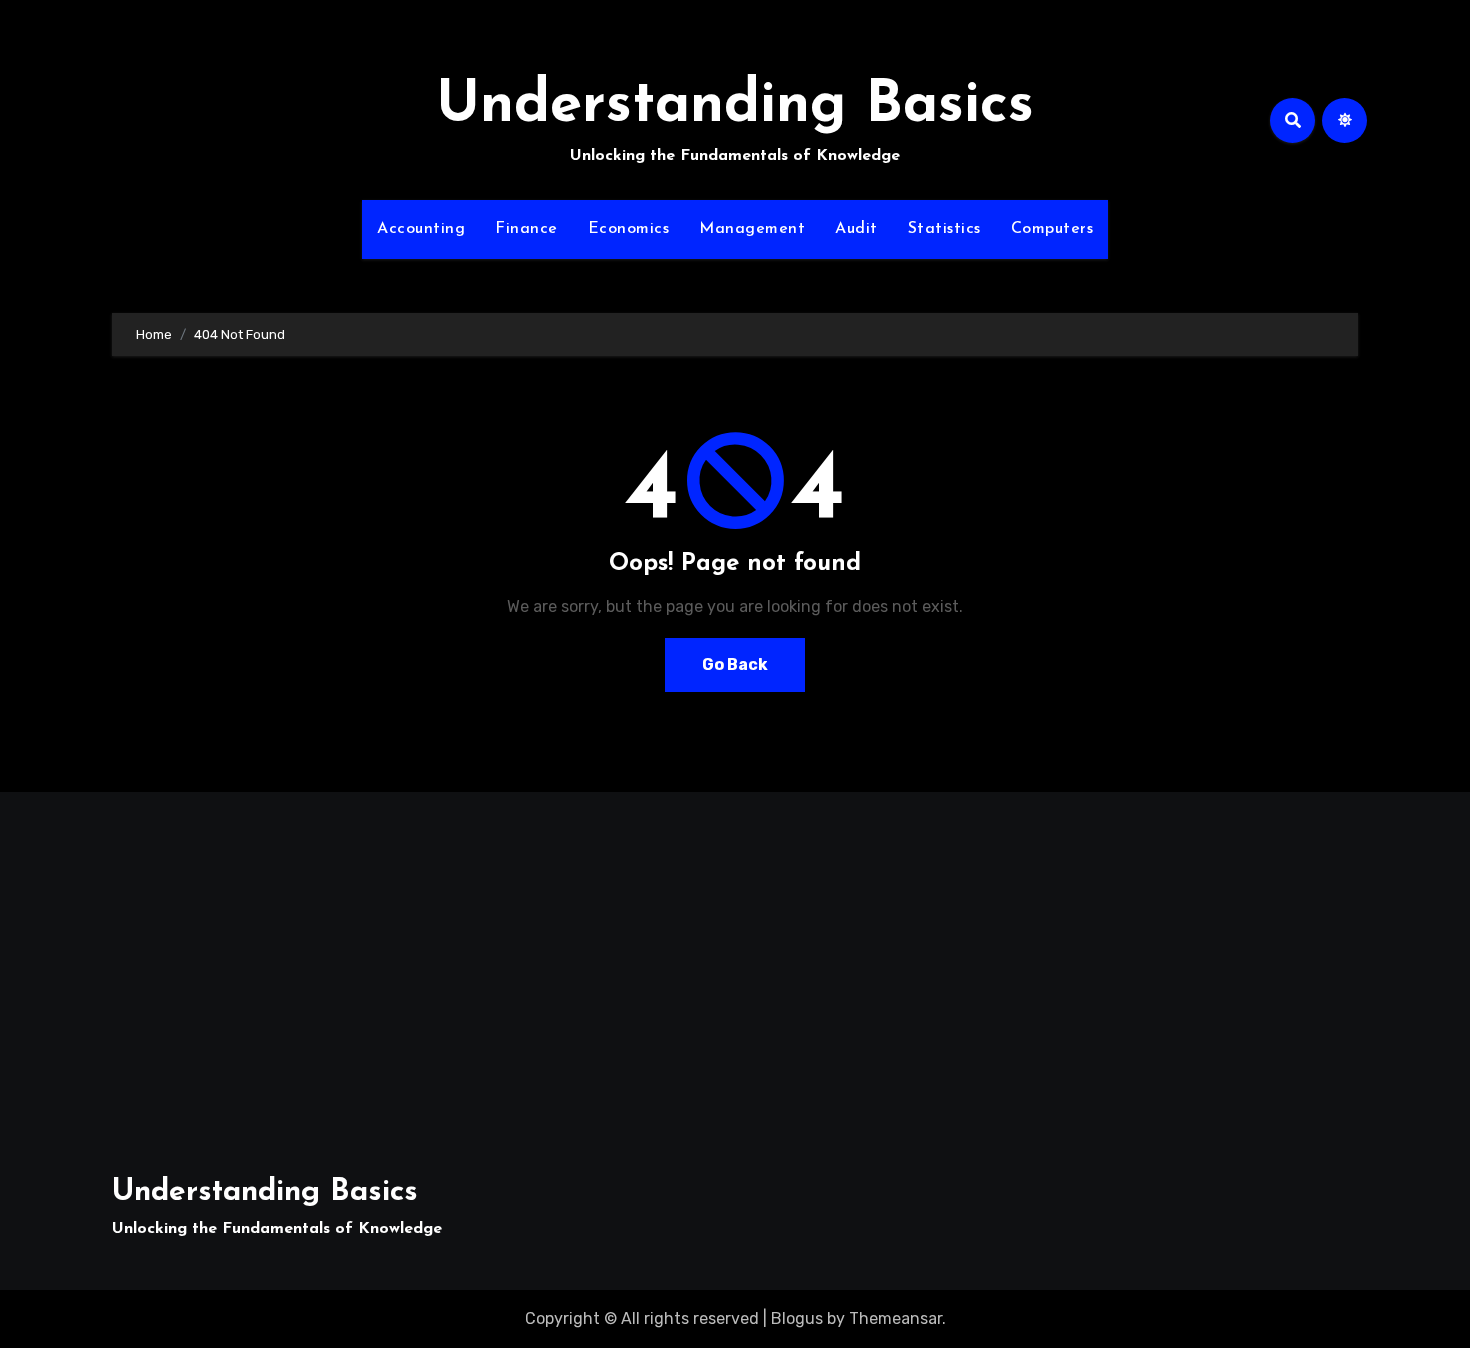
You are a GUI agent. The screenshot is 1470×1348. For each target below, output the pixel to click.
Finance (526, 229)
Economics (629, 229)
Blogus (797, 1318)
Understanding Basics (735, 106)
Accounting (421, 229)
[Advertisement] (314, 972)
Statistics (944, 229)
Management (752, 229)
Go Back (735, 664)
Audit (856, 229)
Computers (1052, 229)
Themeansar (895, 1318)
